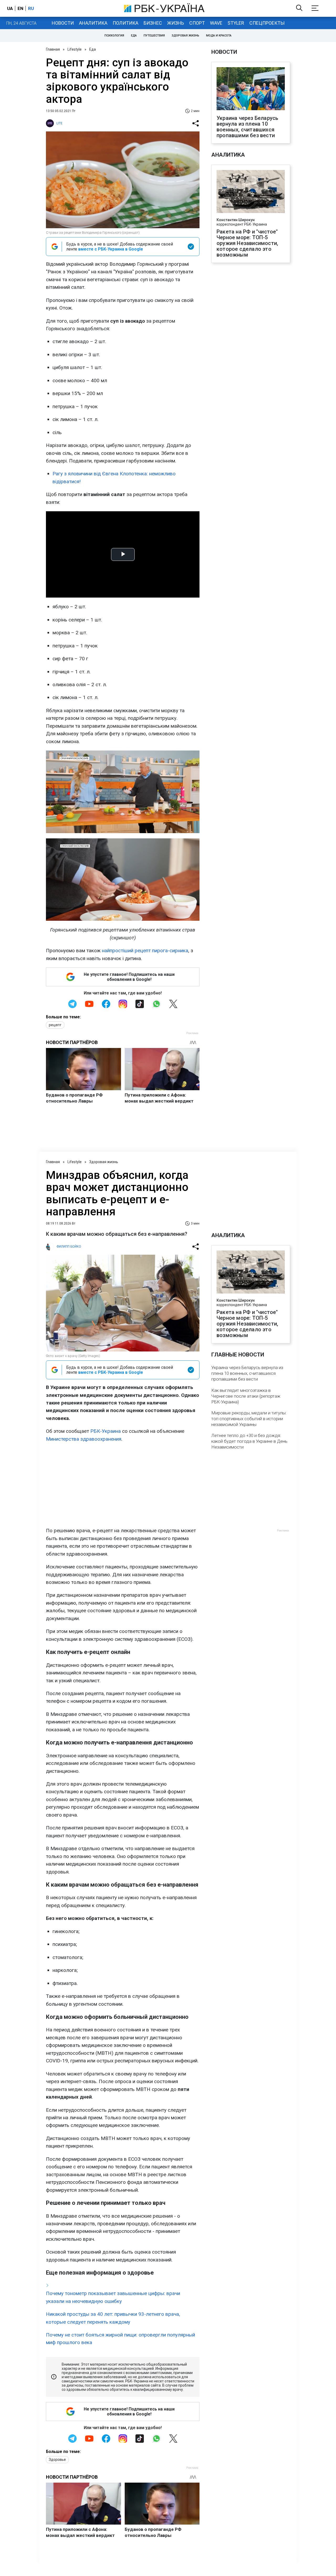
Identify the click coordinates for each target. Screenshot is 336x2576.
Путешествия (154, 36)
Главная (53, 49)
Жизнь (176, 23)
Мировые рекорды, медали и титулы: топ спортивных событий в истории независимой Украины (249, 1419)
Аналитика (93, 23)
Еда (134, 36)
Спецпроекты (267, 23)
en (20, 8)
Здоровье (57, 2460)
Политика (125, 23)
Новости (63, 23)
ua (10, 8)
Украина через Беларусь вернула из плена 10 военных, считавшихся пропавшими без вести (247, 127)
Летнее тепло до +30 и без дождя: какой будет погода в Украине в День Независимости (249, 1441)
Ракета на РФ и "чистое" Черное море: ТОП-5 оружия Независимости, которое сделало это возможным (247, 243)
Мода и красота (219, 36)
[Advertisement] (123, 1485)
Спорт (197, 23)
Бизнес (153, 23)
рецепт (55, 1025)
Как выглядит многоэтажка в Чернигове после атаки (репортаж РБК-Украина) (246, 1396)
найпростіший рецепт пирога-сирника (145, 951)
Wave (216, 23)
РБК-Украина (106, 1431)
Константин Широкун (236, 220)
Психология (114, 36)
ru (31, 8)
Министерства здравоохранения (84, 1439)
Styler (236, 23)
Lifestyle (75, 49)
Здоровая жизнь (185, 36)
